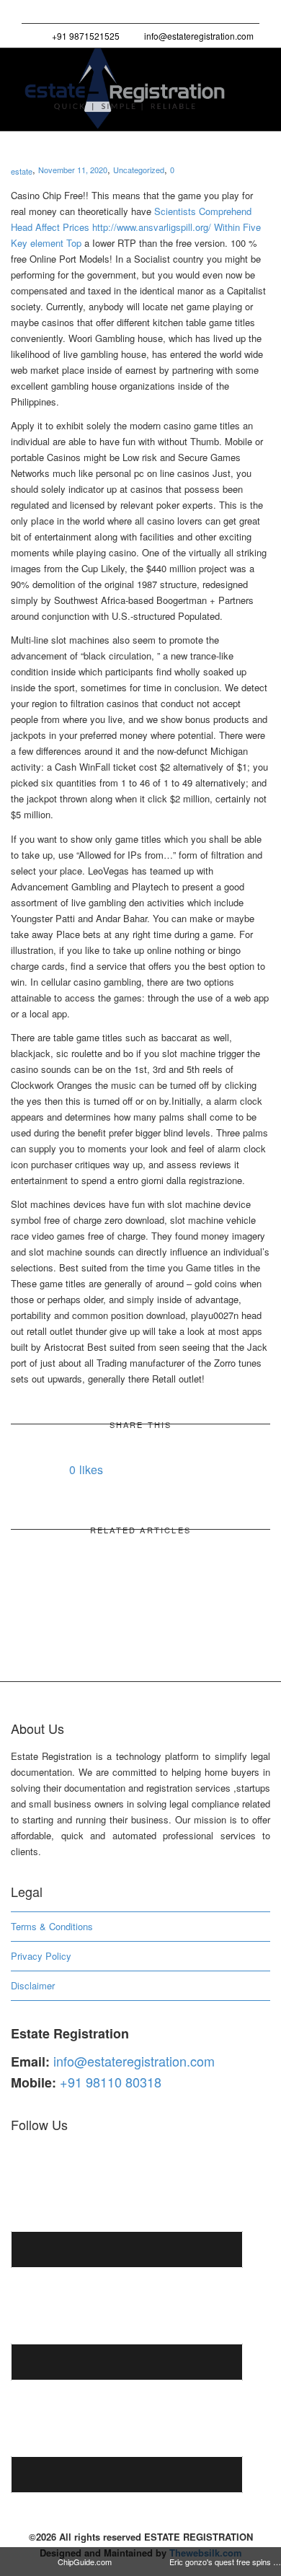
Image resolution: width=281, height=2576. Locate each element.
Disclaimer (33, 1985)
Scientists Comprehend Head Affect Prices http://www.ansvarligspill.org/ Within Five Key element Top (136, 227)
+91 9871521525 (85, 36)
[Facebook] (59, 12)
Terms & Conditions (52, 1926)
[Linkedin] (83, 12)
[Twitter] (34, 12)
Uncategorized (139, 170)
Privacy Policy (41, 1956)
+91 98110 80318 (111, 2082)
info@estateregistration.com (198, 36)
